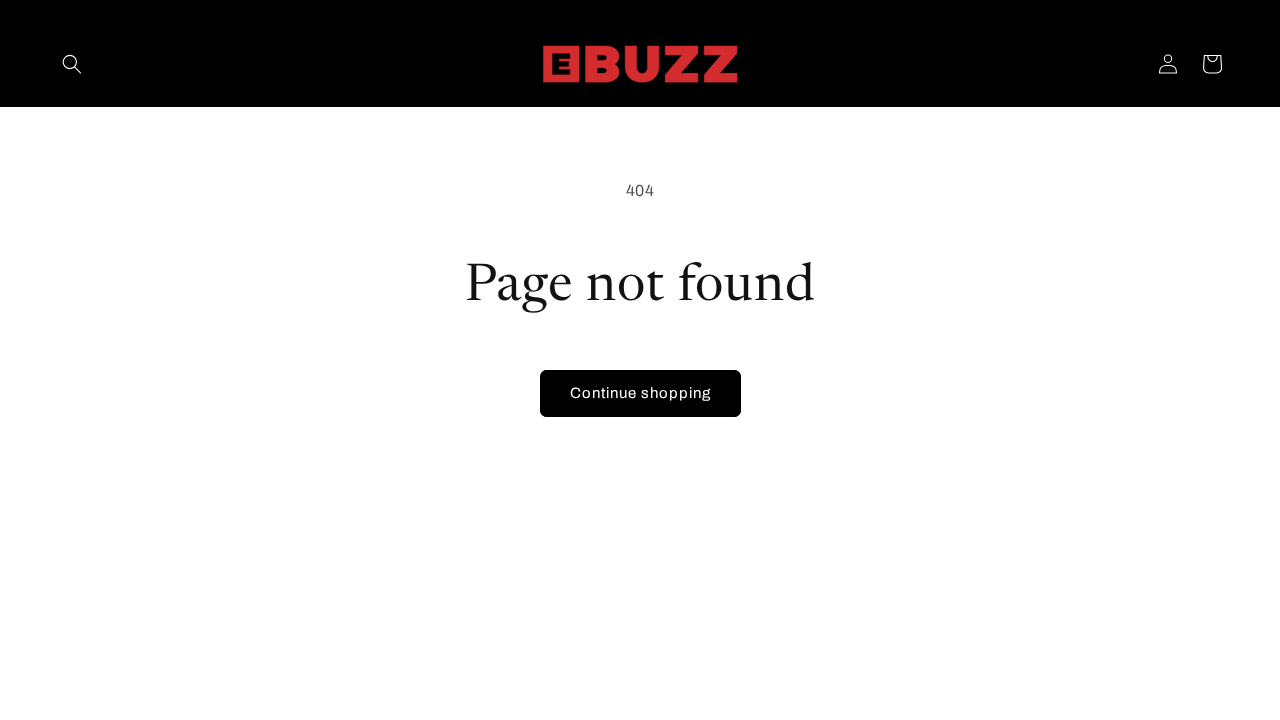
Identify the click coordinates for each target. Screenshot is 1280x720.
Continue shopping (640, 393)
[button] (72, 64)
